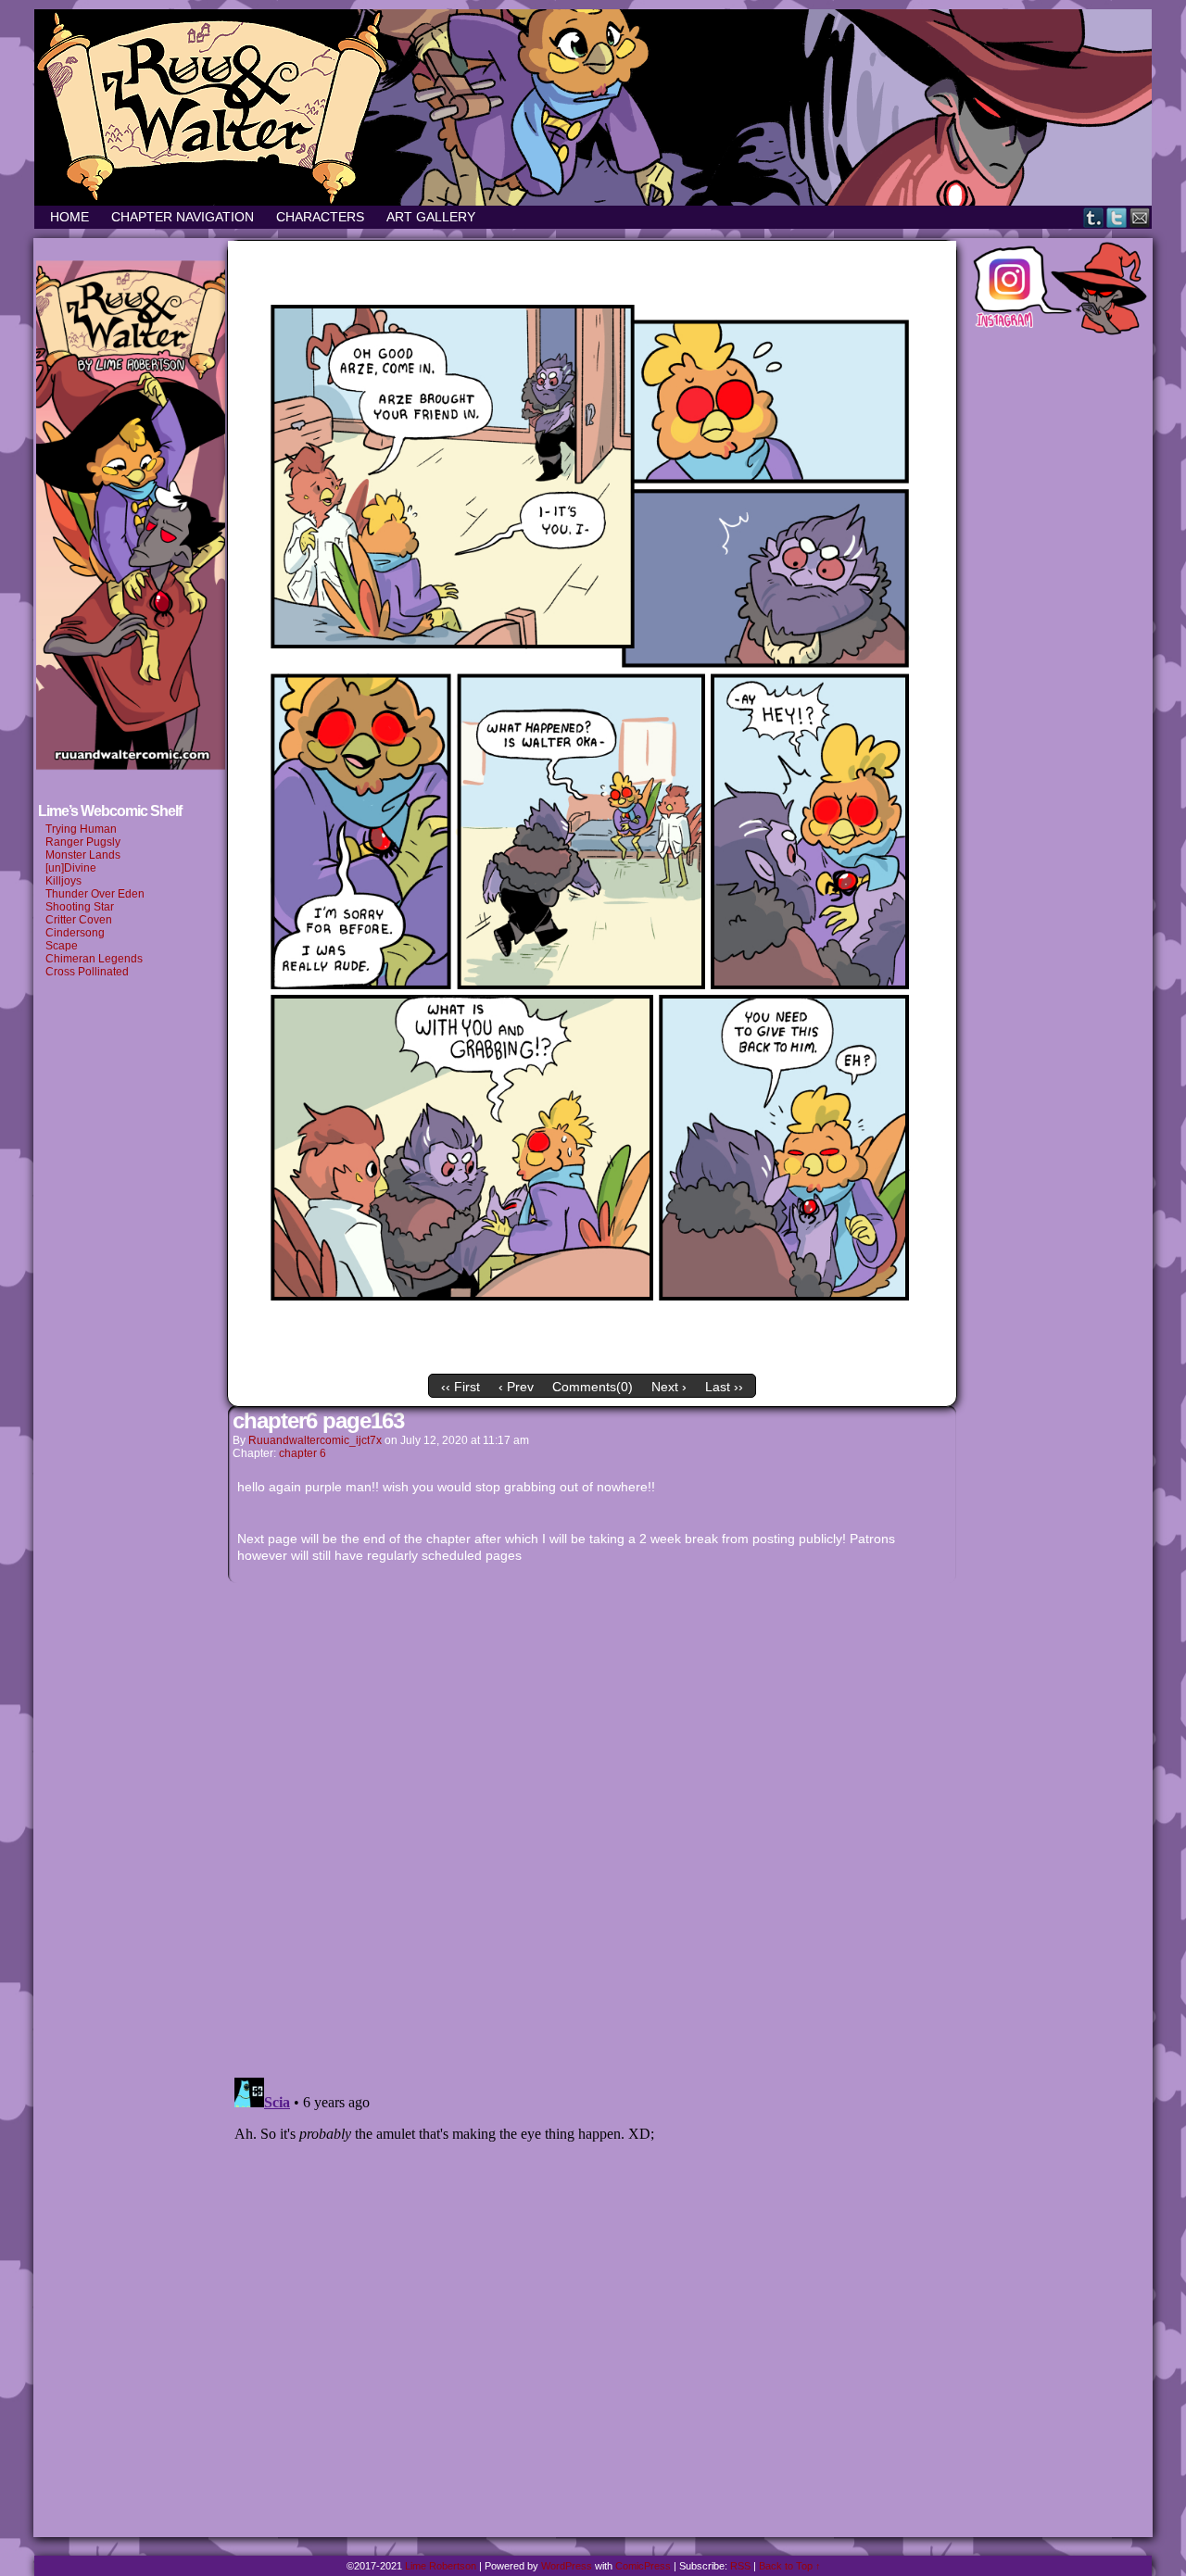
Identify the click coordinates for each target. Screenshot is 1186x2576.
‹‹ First (461, 1387)
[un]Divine (71, 868)
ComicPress (643, 2566)
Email (1140, 217)
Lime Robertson (441, 2566)
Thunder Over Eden (95, 894)
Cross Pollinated (87, 972)
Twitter (1117, 217)
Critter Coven (79, 920)
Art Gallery (431, 217)
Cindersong (75, 933)
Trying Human (81, 829)
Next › (669, 1387)
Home (69, 217)
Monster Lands (83, 855)
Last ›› (724, 1387)
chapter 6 (303, 1453)
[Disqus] (592, 1825)
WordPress (567, 2566)
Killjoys (63, 881)
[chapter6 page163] (592, 1361)
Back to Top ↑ (790, 2566)
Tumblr (1094, 217)
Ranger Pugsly (83, 842)
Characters (320, 217)
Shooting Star (80, 907)
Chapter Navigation (183, 217)
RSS (740, 2566)
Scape (63, 946)
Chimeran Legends (94, 959)
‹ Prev (516, 1387)
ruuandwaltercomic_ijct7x (315, 1440)
